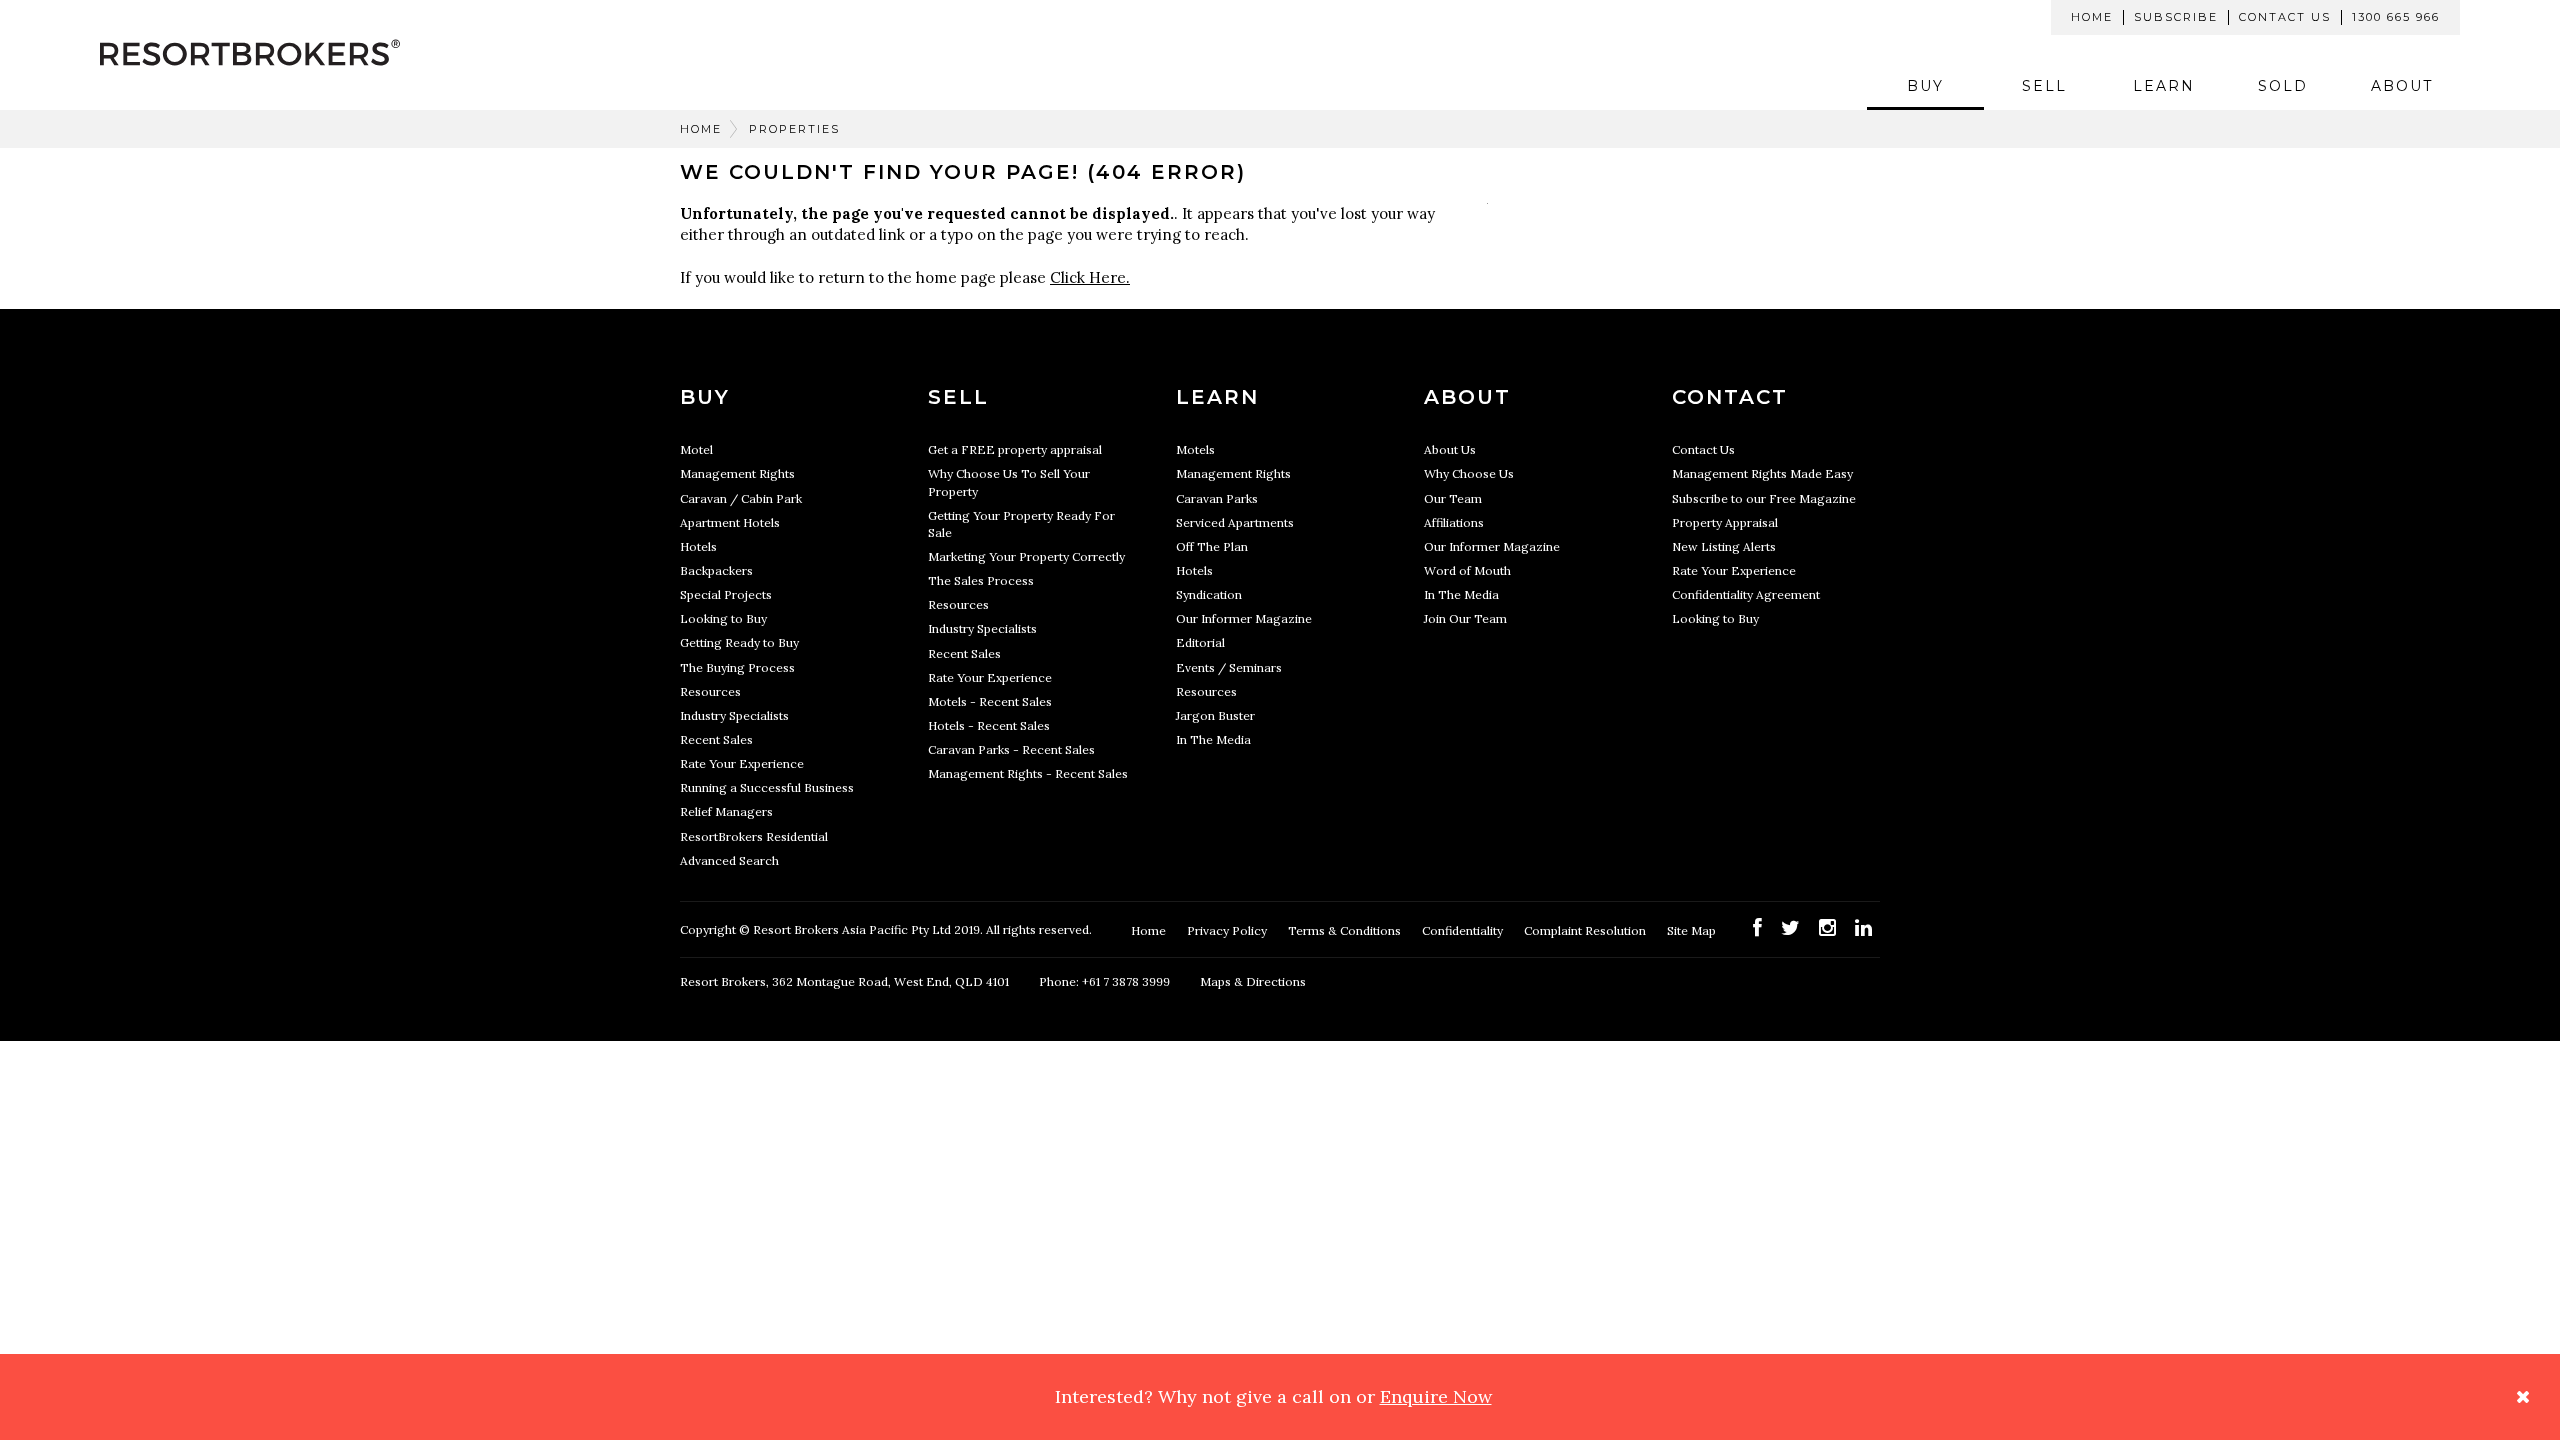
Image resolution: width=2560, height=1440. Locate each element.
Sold (2283, 86)
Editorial (1200, 642)
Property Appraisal (1725, 522)
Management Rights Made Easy (1762, 473)
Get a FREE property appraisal (1015, 449)
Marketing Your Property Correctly (1026, 556)
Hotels (698, 546)
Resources (710, 691)
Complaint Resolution (1586, 930)
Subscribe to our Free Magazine (1764, 498)
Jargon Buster (1215, 715)
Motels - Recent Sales (990, 701)
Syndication (1209, 594)
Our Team (1453, 498)
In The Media (1213, 739)
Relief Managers (726, 811)
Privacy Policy (1228, 930)
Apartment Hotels (730, 522)
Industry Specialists (734, 715)
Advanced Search (729, 860)
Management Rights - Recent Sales (1028, 773)
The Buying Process (737, 667)
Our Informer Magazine (1244, 618)
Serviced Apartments (1235, 522)
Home (2092, 17)
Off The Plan (1212, 546)
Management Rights (737, 473)
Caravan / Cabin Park (741, 498)
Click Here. (1090, 277)
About (2402, 86)
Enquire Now (1436, 1396)
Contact (1730, 397)
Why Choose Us (1469, 473)
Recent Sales (716, 739)
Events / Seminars (1229, 667)
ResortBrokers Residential (754, 836)
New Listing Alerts (1724, 546)
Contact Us (2285, 17)
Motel (696, 449)
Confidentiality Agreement (1746, 594)
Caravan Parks (1217, 498)
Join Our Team (1465, 618)
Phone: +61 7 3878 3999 (1104, 981)
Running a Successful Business (767, 787)
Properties (794, 129)
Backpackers (716, 570)
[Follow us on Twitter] (1790, 927)
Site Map (1693, 930)
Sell (2044, 86)
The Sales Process (981, 580)
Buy (1925, 86)
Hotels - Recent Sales (989, 725)
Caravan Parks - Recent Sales (1011, 749)
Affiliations (1454, 522)
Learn (2164, 86)
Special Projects (726, 594)
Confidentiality (1464, 930)
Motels (1195, 449)
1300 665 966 (2396, 17)
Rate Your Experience (742, 763)
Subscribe (2176, 17)
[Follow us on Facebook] (1757, 927)
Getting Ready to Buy (739, 642)
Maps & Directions (1253, 981)
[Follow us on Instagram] (1827, 927)
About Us (1450, 449)
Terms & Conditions (1346, 930)
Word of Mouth (1467, 570)
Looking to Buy (723, 618)
